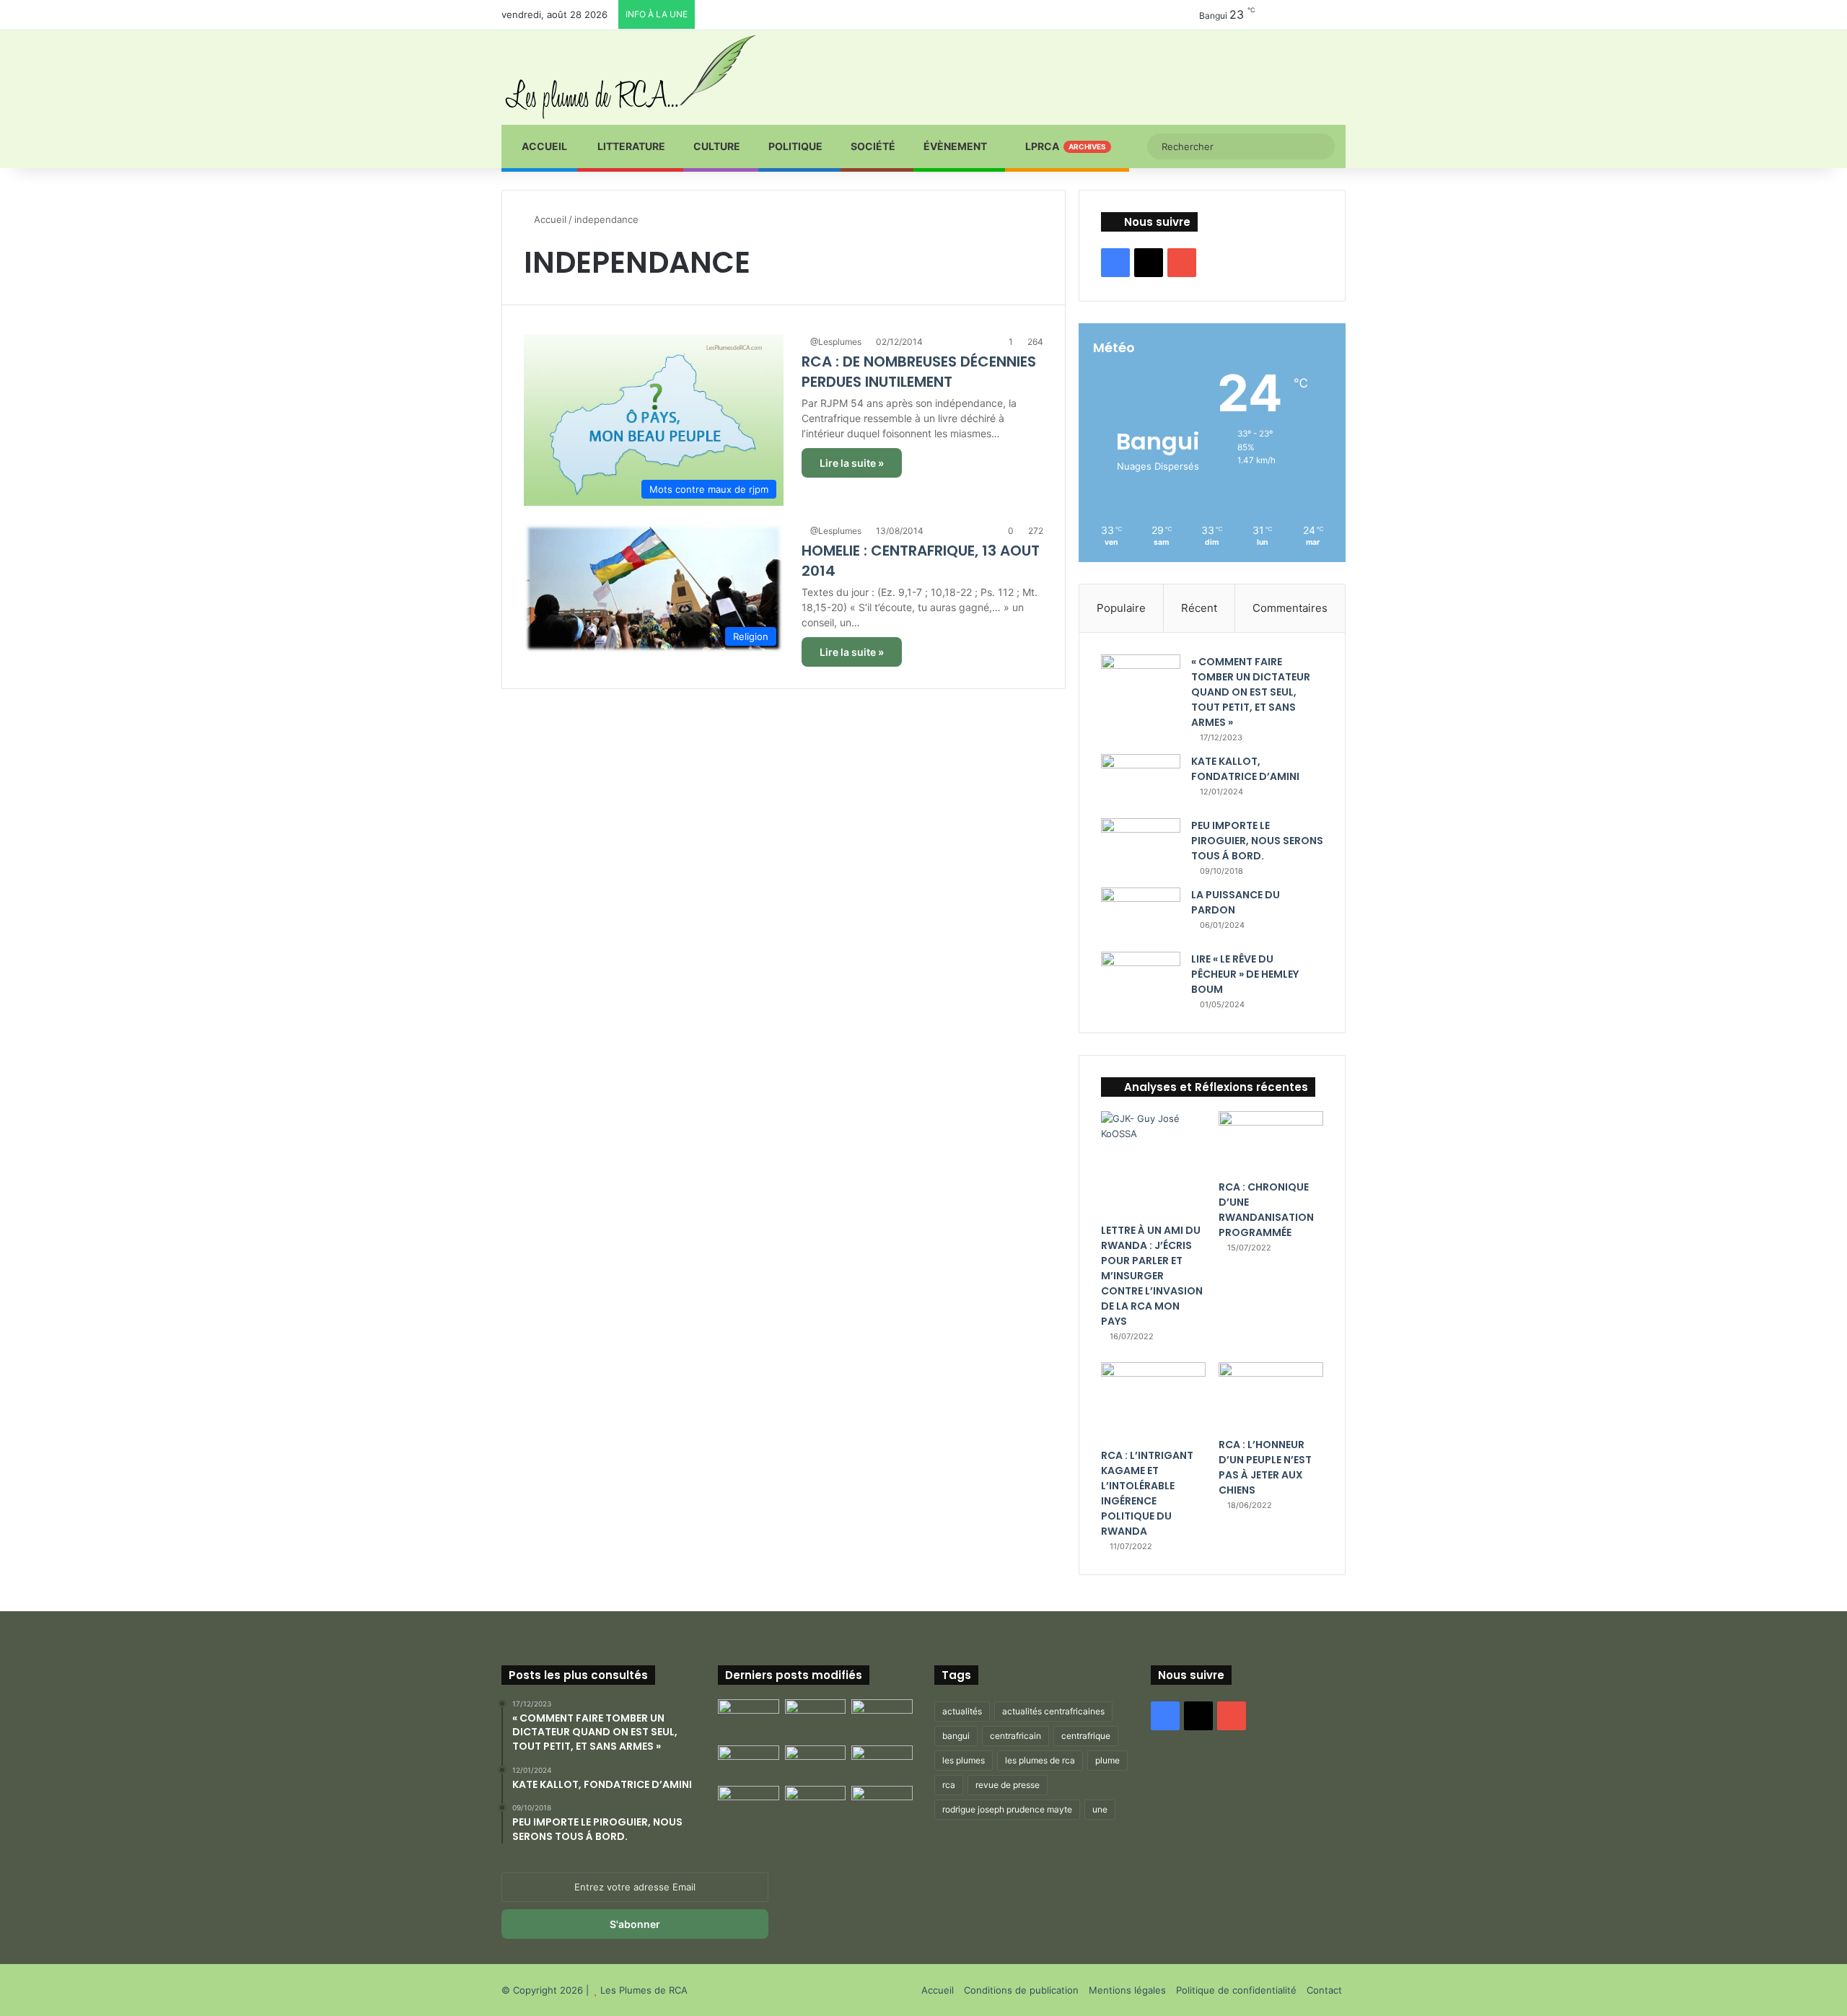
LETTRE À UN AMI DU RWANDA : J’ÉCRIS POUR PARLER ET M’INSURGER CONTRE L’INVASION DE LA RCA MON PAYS (1152, 1276)
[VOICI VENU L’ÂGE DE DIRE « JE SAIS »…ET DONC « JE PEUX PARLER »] (882, 1717)
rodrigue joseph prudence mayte (1007, 1809)
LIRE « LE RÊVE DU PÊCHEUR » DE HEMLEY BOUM (1245, 974)
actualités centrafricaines (1053, 1711)
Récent (1199, 608)
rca (949, 1785)
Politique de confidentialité (1236, 1990)
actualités (962, 1711)
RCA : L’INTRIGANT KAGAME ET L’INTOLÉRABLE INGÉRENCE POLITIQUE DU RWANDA (1147, 1493)
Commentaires (1290, 608)
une (1100, 1809)
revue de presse (1008, 1785)
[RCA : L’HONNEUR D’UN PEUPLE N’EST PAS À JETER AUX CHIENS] (1271, 1396)
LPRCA (1065, 146)
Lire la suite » (852, 463)
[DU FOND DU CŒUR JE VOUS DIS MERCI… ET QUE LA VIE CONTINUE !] (749, 1763)
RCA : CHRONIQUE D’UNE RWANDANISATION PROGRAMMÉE (1266, 1210)
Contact (1324, 1990)
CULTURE (717, 146)
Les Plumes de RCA (644, 1990)
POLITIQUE (795, 146)
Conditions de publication (1021, 1990)
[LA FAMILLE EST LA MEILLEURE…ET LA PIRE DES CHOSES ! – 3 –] (816, 1803)
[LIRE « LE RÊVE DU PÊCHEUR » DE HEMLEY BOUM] (1141, 979)
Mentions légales (1127, 1990)
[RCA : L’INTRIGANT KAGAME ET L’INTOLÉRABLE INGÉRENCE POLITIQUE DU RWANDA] (1153, 1402)
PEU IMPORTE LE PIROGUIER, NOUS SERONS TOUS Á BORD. (1257, 841)
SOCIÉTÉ (873, 146)
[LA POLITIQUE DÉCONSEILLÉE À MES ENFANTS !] (749, 1719)
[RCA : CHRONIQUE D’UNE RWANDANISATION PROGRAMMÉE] (1271, 1142)
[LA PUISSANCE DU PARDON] (1141, 915)
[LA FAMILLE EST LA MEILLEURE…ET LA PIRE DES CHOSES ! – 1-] (882, 1763)
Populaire (1121, 608)
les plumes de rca (1040, 1760)
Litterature (630, 146)
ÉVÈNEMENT (955, 146)
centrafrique (1086, 1736)
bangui (956, 1736)
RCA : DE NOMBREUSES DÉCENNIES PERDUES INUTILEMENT (919, 372)
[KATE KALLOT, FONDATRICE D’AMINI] (1141, 781)
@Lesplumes (836, 342)
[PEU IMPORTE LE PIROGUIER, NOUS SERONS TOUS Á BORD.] (1141, 847)
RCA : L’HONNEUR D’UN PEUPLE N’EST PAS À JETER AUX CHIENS (1265, 1467)
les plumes (964, 1760)
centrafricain (1015, 1736)
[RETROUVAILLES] (816, 1763)
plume (1107, 1760)
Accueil (543, 146)
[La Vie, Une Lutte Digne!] (882, 1803)
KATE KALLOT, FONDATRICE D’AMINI (1245, 769)
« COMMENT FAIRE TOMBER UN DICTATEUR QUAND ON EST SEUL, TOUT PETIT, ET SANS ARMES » (1251, 692)
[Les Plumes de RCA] (630, 77)
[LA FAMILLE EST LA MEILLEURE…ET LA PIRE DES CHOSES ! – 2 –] (749, 1803)
